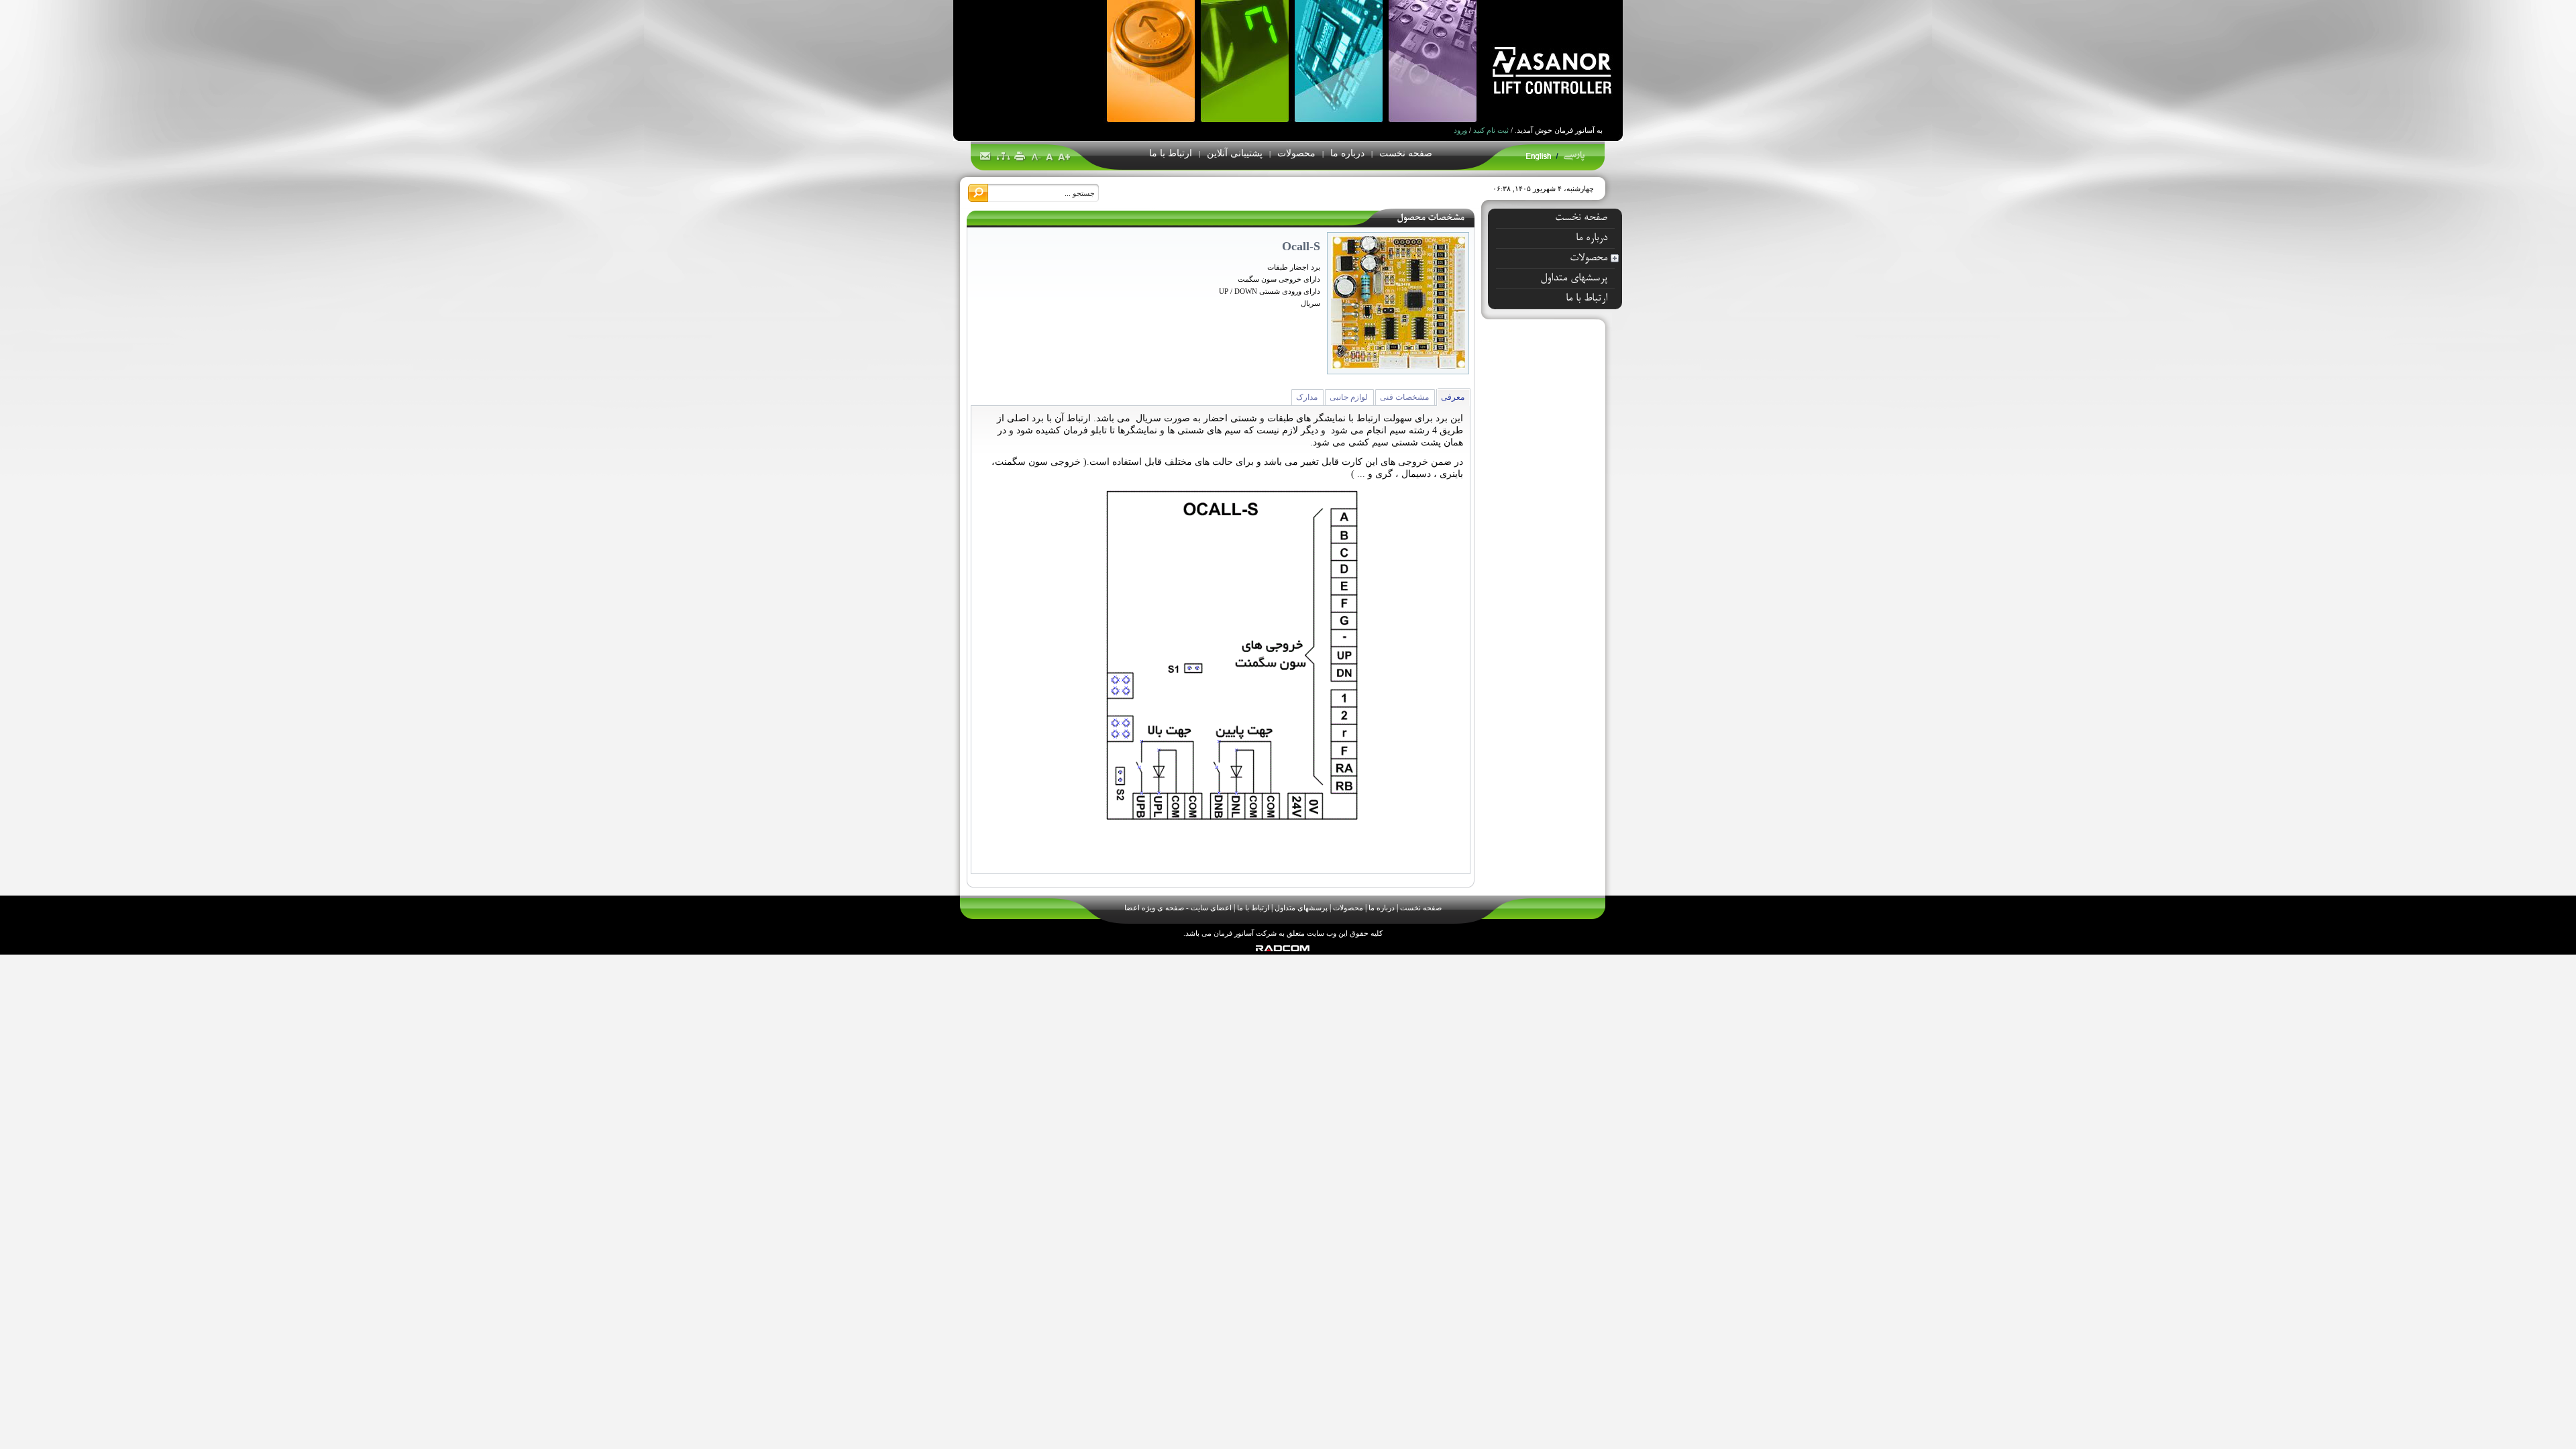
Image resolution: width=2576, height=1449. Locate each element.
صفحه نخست (1421, 908)
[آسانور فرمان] (1027, 90)
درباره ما (1382, 908)
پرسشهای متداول (1301, 908)
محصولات (1348, 908)
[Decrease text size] (1037, 157)
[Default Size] (1050, 157)
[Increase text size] (1064, 157)
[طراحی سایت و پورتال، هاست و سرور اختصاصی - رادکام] (1283, 949)
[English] (1539, 159)
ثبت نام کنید (1491, 130)
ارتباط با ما (1253, 908)
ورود (1460, 130)
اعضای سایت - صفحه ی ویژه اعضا (1178, 908)
